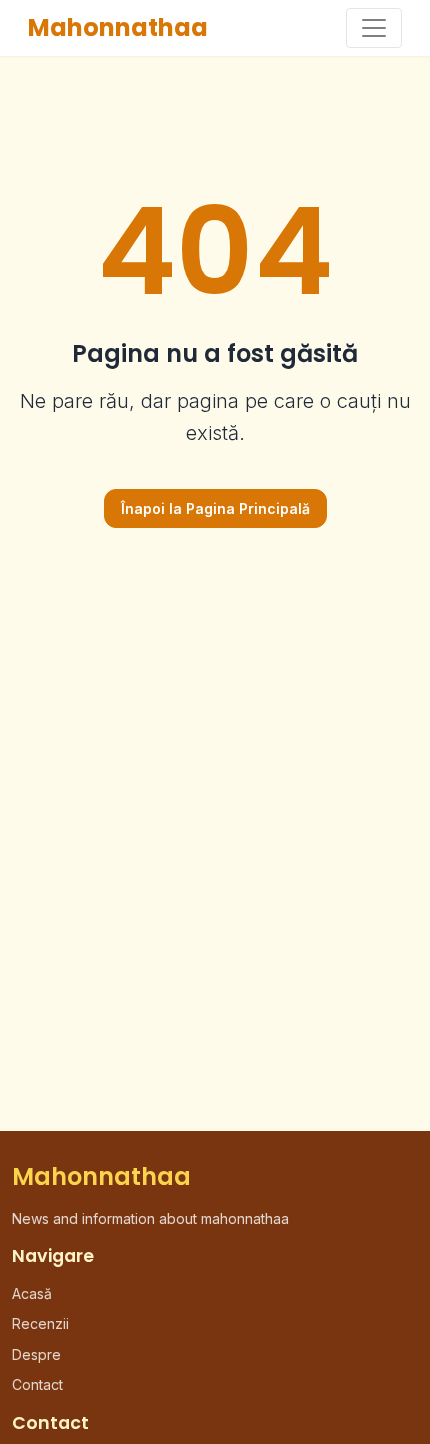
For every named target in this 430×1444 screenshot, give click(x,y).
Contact (37, 1384)
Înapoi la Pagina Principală (215, 508)
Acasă (32, 1293)
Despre (36, 1354)
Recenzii (40, 1323)
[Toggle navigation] (374, 28)
